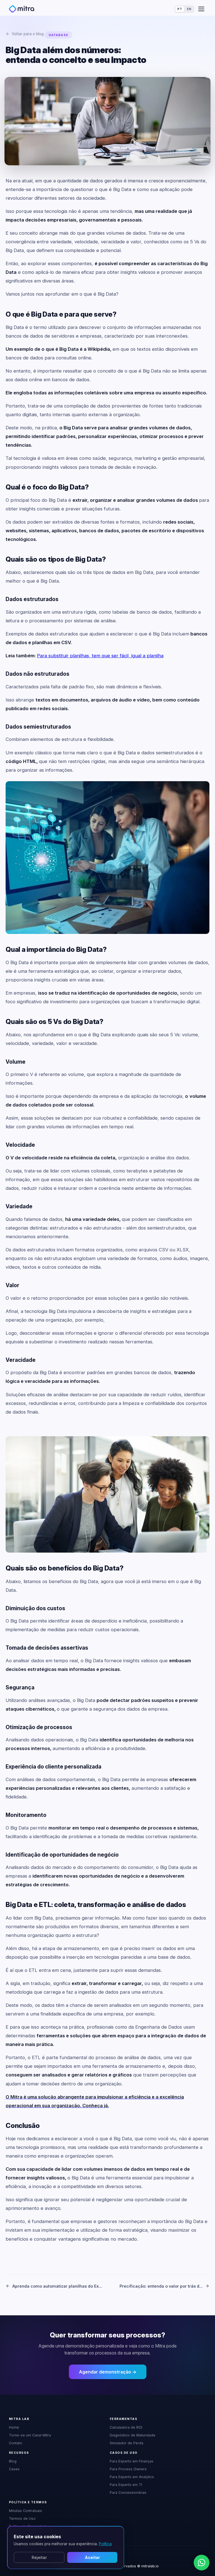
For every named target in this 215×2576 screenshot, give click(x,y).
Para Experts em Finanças (132, 2461)
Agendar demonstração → (108, 2372)
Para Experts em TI (126, 2485)
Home (14, 2427)
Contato (16, 2443)
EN (189, 9)
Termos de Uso (22, 2519)
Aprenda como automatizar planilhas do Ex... (57, 2286)
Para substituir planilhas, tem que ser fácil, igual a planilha (100, 656)
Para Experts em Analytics (132, 2477)
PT (180, 9)
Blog (13, 2461)
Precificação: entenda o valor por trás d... (161, 2286)
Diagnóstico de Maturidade (133, 2435)
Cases (14, 2469)
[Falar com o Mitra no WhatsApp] (202, 2563)
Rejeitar (39, 2557)
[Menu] (201, 9)
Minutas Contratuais (25, 2511)
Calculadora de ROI (126, 2427)
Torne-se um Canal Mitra (30, 2435)
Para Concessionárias (128, 2493)
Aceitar (92, 2557)
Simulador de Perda (127, 2443)
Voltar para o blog (28, 34)
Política (105, 2544)
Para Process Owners (128, 2469)
